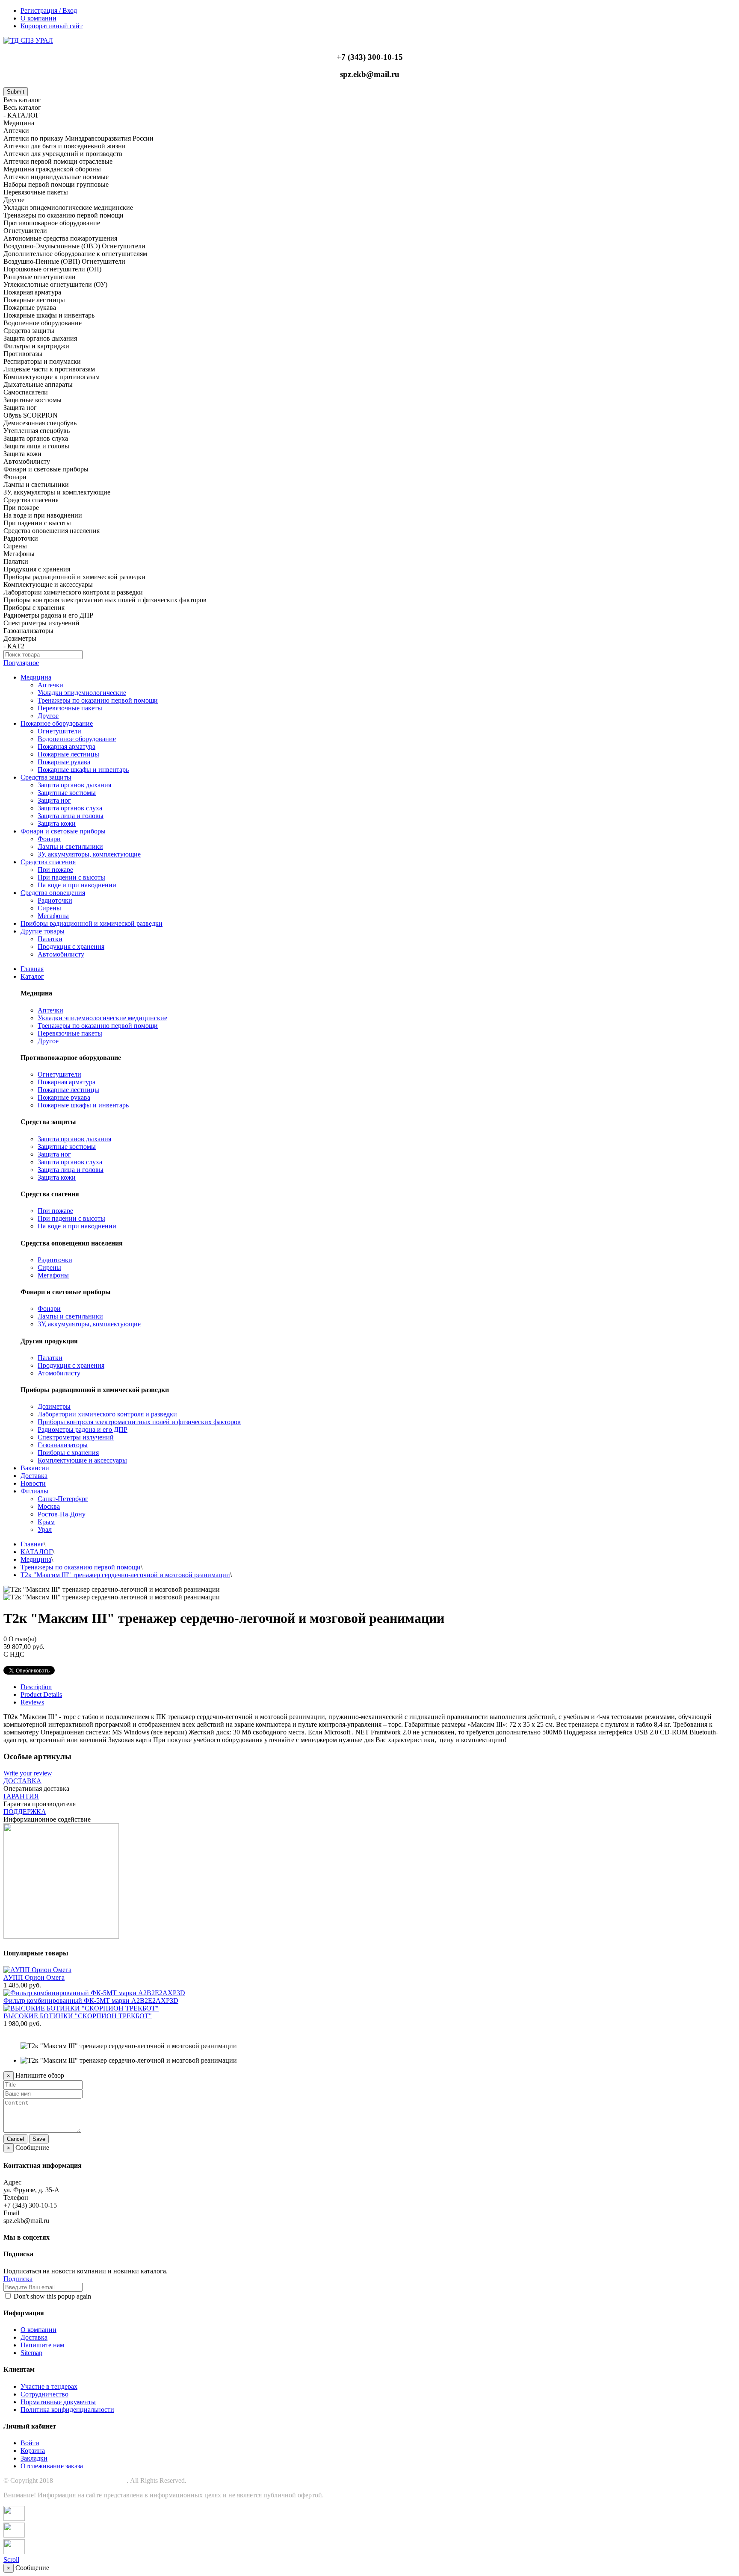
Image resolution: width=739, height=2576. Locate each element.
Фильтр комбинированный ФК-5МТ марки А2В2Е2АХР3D (91, 2000)
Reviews (32, 1702)
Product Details (41, 1694)
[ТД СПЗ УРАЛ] (28, 40)
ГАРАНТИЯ (21, 1796)
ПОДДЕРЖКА (25, 1812)
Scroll (11, 2560)
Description (36, 1687)
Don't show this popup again (52, 2296)
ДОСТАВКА (22, 1781)
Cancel (15, 2139)
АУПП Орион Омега (34, 1977)
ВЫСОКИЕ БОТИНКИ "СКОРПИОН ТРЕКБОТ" (78, 2016)
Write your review (28, 1773)
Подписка (18, 2279)
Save (39, 2139)
